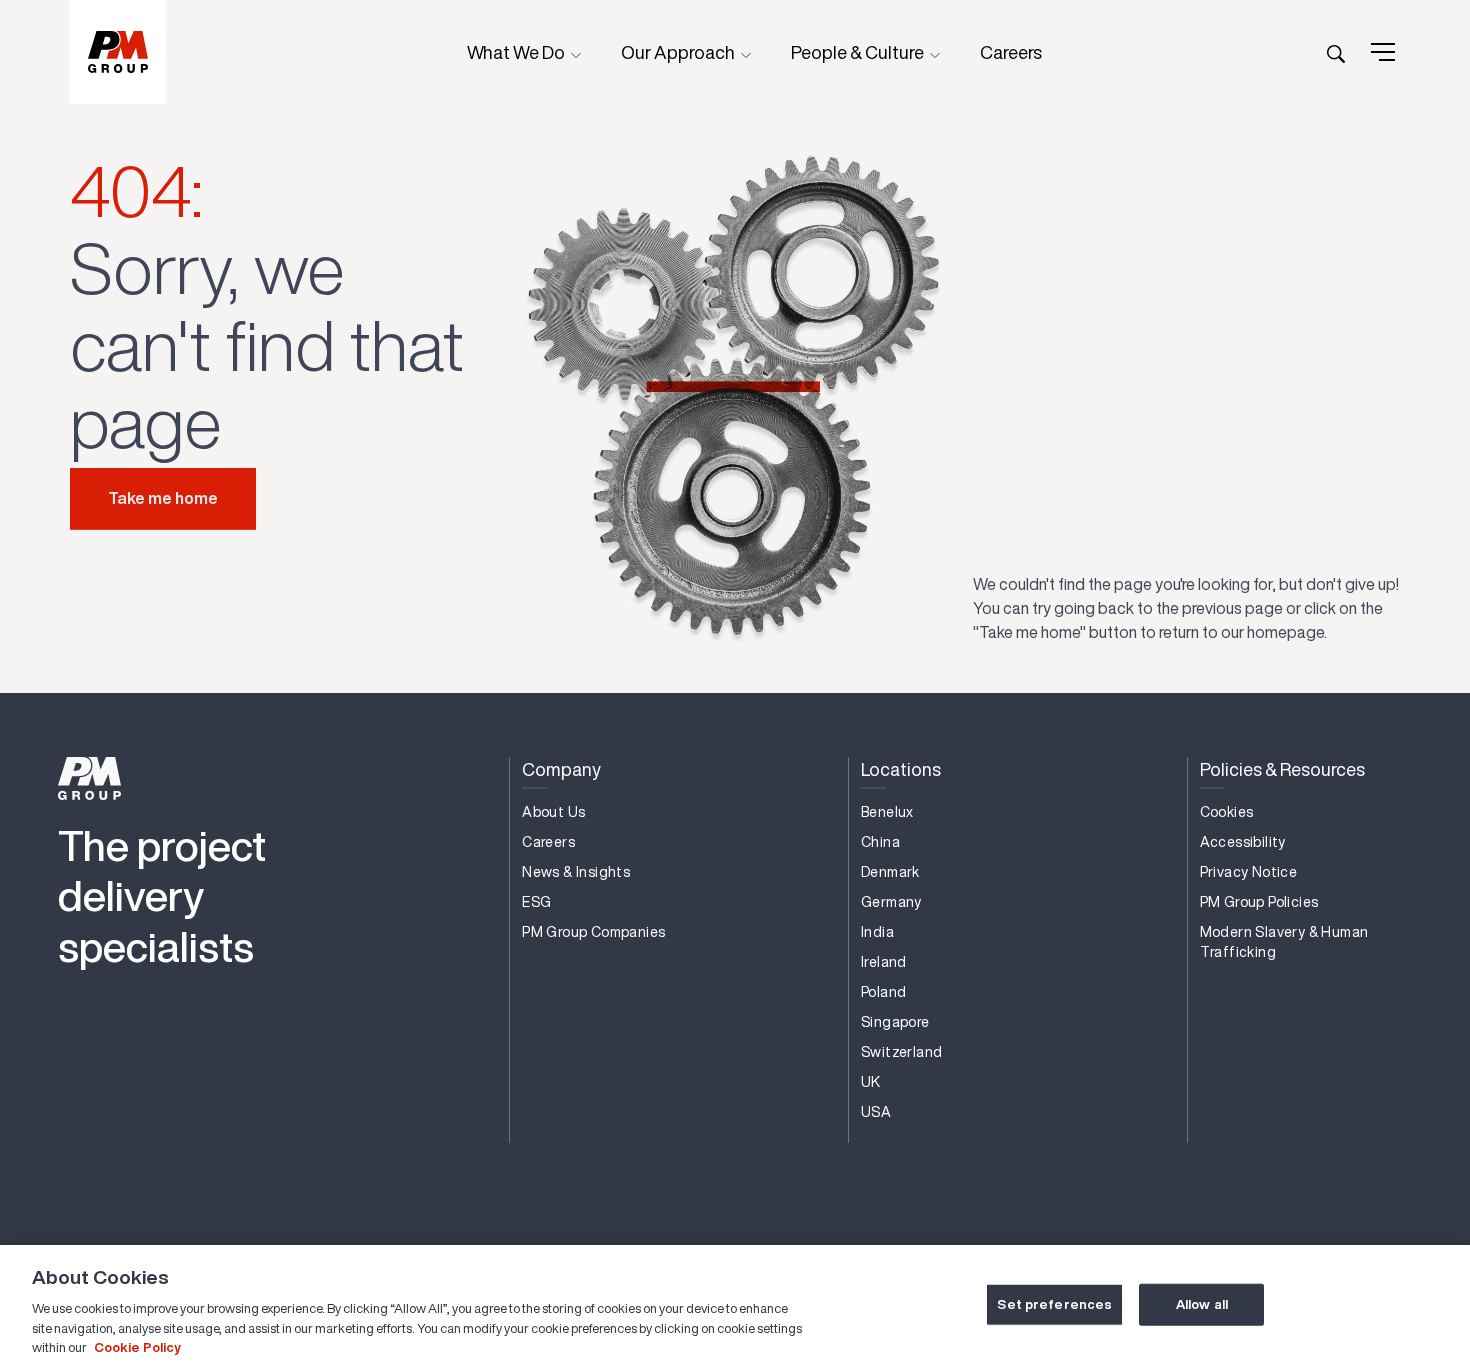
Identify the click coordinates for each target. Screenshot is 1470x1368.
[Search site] (1336, 52)
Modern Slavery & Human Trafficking (1284, 942)
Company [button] (561, 769)
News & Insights (576, 872)
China (880, 842)
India (877, 932)
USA (876, 1112)
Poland (883, 992)
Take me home (163, 498)
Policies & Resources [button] (1282, 769)
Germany (891, 902)
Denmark (890, 872)
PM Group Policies (1259, 902)
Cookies (1227, 812)
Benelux (887, 812)
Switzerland (901, 1052)
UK (871, 1082)
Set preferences (1054, 1304)
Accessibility (1243, 842)
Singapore (895, 1022)
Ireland (884, 962)
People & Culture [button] (859, 52)
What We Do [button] (517, 52)
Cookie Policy (137, 1347)
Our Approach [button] (679, 52)
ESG (536, 902)
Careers (1011, 52)
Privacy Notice (1249, 872)
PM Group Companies (593, 932)
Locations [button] (901, 769)
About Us (553, 812)
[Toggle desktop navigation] (1383, 52)
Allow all (1202, 1304)
